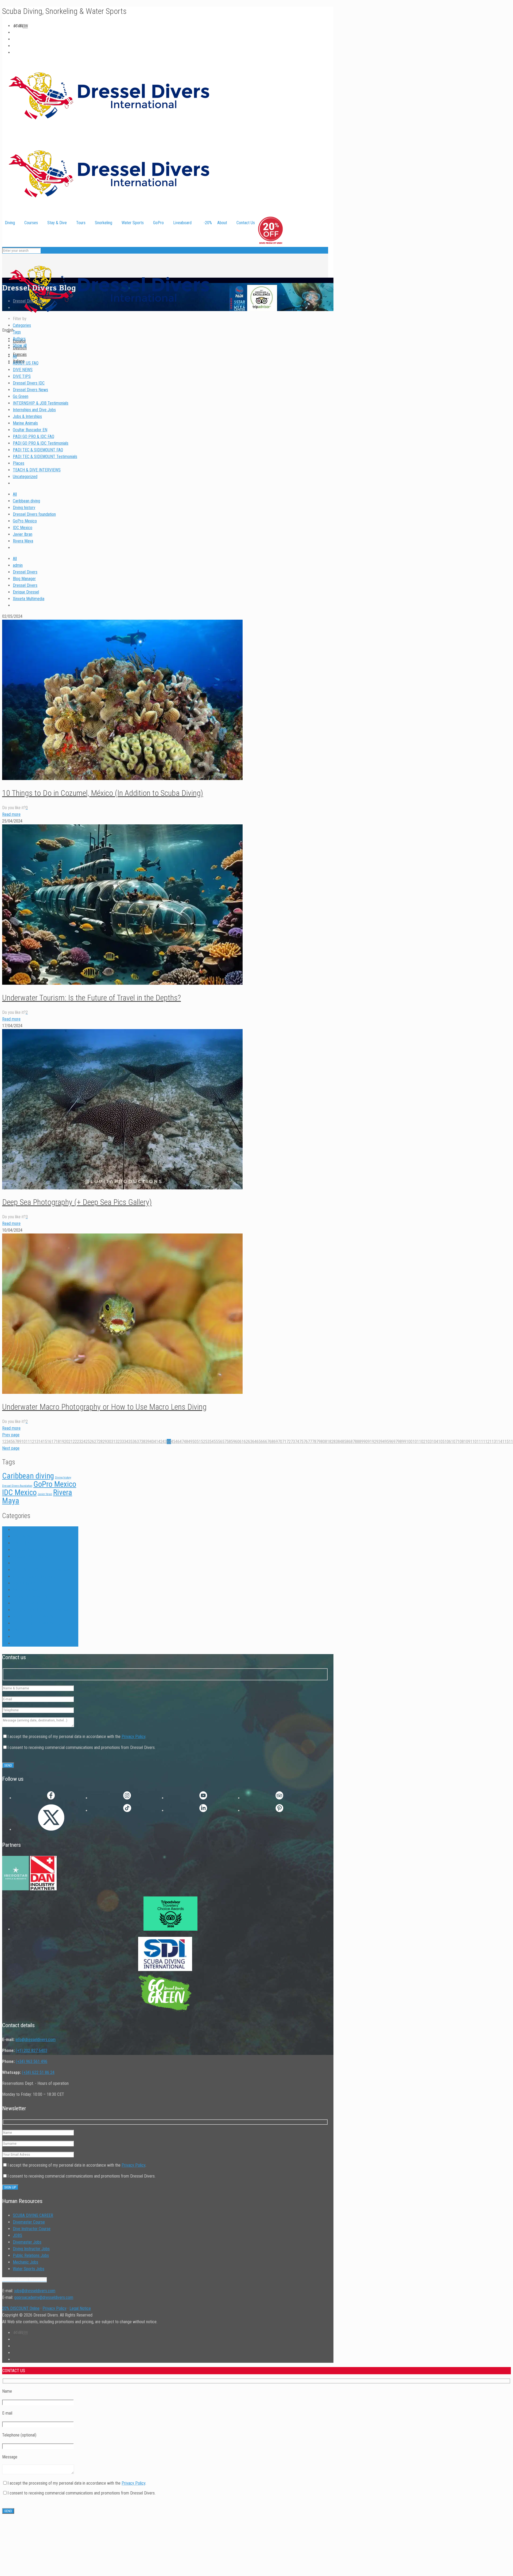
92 (374, 1442)
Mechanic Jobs (26, 2262)
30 (109, 1442)
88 (357, 1442)
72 (289, 1442)
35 (130, 1442)
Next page (11, 1448)
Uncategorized (25, 477)
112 (486, 1442)
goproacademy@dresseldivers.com (44, 2297)
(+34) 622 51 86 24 (38, 2072)
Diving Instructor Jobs (31, 2249)
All (15, 356)
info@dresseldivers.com (36, 2040)
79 (318, 1442)
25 (88, 1442)
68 (271, 1442)
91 (370, 1442)
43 (165, 1442)
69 (276, 1442)
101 (416, 1442)
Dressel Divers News (30, 390)
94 (383, 1442)
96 (391, 1442)
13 (36, 1442)
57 (224, 1442)
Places (19, 463)
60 (237, 1442)
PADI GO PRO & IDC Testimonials (41, 443)
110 (473, 1442)
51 (199, 1442)
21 (71, 1442)
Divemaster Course (29, 2222)
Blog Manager (24, 579)
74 (297, 1442)
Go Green (21, 396)
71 (284, 1442)
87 (353, 1442)
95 (387, 1442)
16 (49, 1442)
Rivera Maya (23, 541)
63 (250, 1442)
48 (186, 1442)
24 (83, 1442)
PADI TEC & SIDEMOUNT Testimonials (45, 457)
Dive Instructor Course (32, 2229)
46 (177, 1442)
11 (28, 1442)
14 (41, 1442)
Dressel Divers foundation (34, 514)
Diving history (24, 508)
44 (169, 1442)
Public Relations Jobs (31, 2255)
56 (220, 1442)
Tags (17, 332)
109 (467, 1442)
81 (327, 1442)
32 (118, 1442)
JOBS (18, 2235)
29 (105, 1442)
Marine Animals (25, 423)
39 (147, 1442)
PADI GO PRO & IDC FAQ (34, 437)
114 (499, 1442)
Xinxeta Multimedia (29, 599)
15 (45, 1442)
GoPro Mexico (25, 521)
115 (506, 1442)
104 (435, 1442)
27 (96, 1442)
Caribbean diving (26, 501)
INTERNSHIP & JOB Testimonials (41, 403)
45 (173, 1442)
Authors (19, 339)
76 (306, 1442)
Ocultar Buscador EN (30, 430)
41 (156, 1442)
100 (409, 1442)
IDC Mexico (23, 528)
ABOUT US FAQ (26, 363)
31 (113, 1442)
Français (20, 354)
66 (263, 1442)
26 (92, 1442)
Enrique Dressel (26, 592)
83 (336, 1442)
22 (75, 1442)
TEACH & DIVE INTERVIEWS (37, 470)
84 (340, 1442)
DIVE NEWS (23, 370)
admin (18, 565)
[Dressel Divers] (109, 323)
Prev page (11, 1435)
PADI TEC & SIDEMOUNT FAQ (38, 450)
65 (259, 1442)
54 (212, 1442)
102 (422, 1442)
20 (66, 1442)
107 (454, 1442)
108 (461, 1442)
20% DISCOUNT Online (21, 2308)
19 (62, 1442)
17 (53, 1442)
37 (139, 1442)
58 (229, 1442)
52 (203, 1442)
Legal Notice (80, 2308)
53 (207, 1442)
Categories (22, 325)
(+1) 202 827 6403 (32, 2051)
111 (480, 1442)
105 (441, 1442)
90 (366, 1442)
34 (126, 1442)
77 (310, 1442)
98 (400, 1442)
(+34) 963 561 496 (32, 2061)
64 (254, 1442)
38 (143, 1442)
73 (293, 1442)
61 (242, 1442)
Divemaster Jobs (27, 2242)
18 (58, 1442)
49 (190, 1442)
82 (331, 1442)
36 (135, 1442)
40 (152, 1442)
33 (122, 1442)
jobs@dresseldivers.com (35, 2291)
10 (24, 1442)
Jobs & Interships (27, 416)
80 (323, 1442)
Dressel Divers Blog (29, 301)
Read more (11, 814)
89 (361, 1442)
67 (267, 1442)
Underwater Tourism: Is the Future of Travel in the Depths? (92, 998)
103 (429, 1442)
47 (182, 1442)
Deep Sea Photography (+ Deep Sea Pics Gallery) (77, 1202)
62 (246, 1442)
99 (404, 1442)
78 (314, 1442)
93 (378, 1442)
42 (160, 1442)
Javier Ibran (23, 534)
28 (100, 1442)
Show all (20, 345)
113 (493, 1442)
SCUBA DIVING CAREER (33, 2215)
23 (79, 1442)
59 (233, 1442)
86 (348, 1442)
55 (216, 1442)
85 (344, 1442)
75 (301, 1442)
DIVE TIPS (22, 376)
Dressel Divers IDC (29, 383)
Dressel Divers (25, 572)
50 (195, 1442)
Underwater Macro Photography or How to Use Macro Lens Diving (104, 1407)
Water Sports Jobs (29, 2269)
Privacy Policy (133, 1737)
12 (32, 1442)
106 (448, 1442)
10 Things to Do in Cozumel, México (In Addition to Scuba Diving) (103, 793)
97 (395, 1442)
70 (280, 1442)
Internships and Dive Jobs (34, 410)
